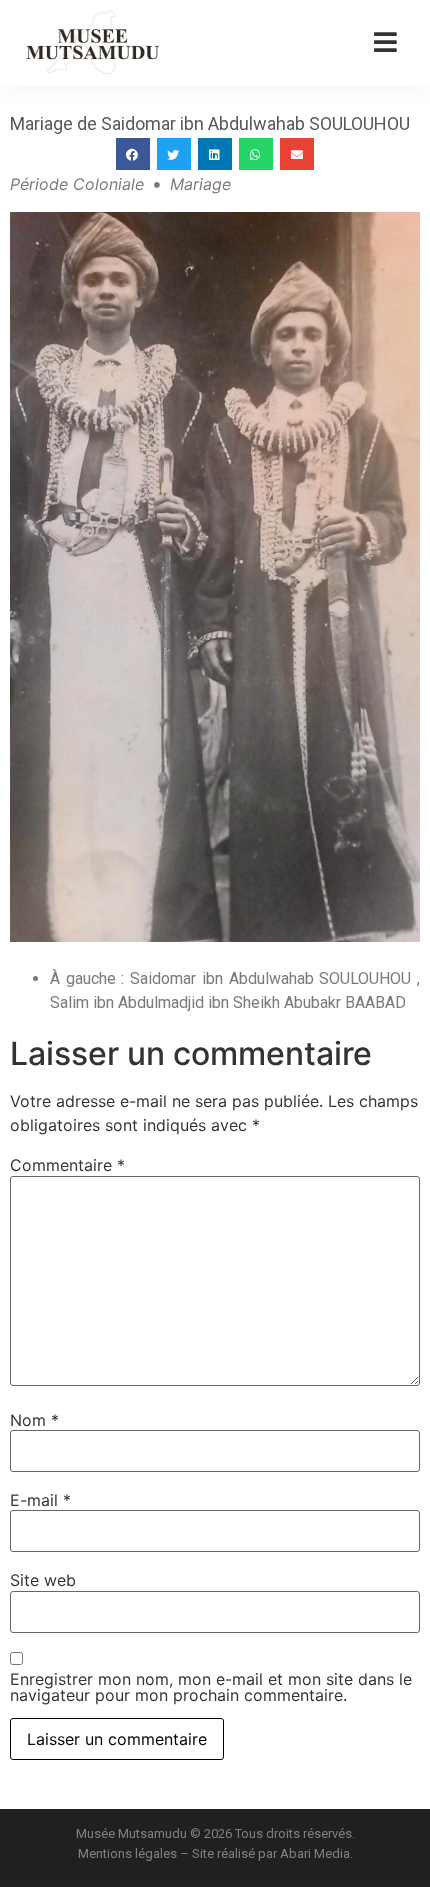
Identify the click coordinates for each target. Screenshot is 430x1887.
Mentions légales (127, 1853)
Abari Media (315, 1853)
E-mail (40, 1500)
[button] (133, 154)
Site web (43, 1580)
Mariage (200, 184)
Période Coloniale (77, 184)
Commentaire (67, 1165)
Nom (34, 1420)
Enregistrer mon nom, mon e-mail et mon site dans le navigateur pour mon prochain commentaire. (211, 1687)
